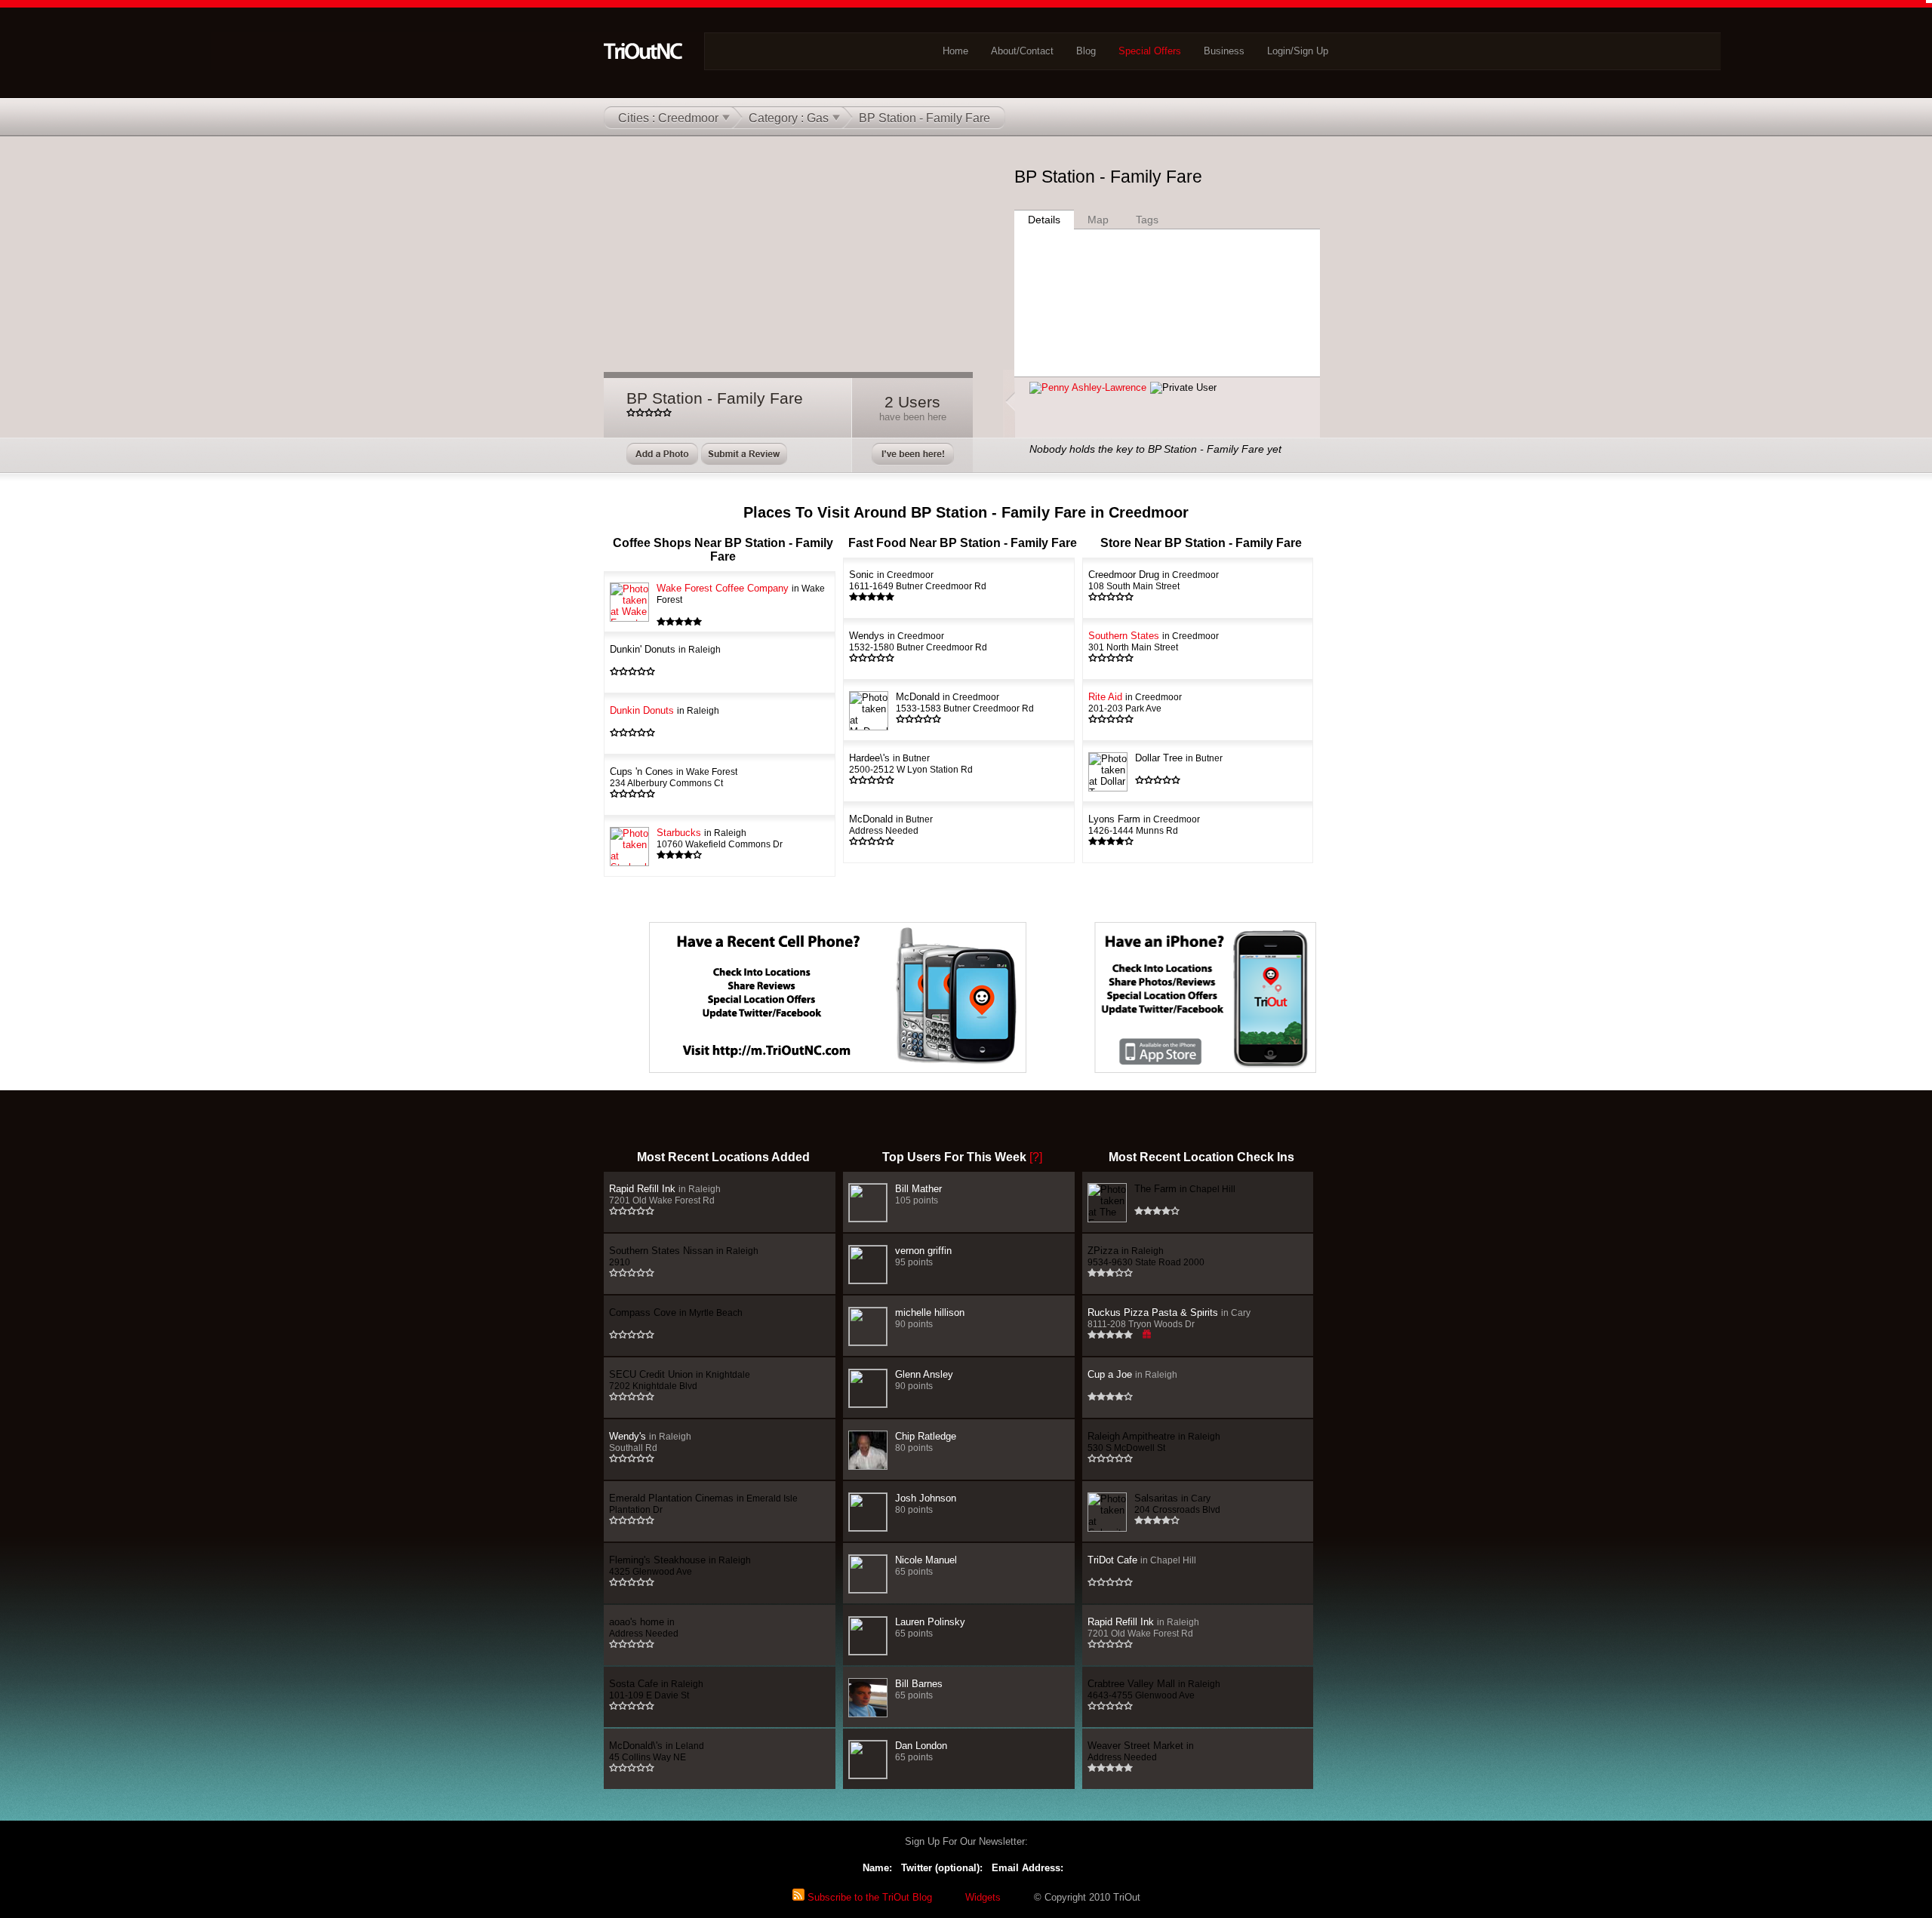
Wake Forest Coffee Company (741, 593)
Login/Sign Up (1298, 51)
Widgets (983, 1897)
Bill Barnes (919, 1689)
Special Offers (1150, 51)
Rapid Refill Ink (665, 1194)
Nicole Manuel (926, 1565)
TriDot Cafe (1142, 1560)
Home (955, 51)
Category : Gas (789, 118)
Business (1224, 51)
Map (1098, 220)
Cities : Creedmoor (668, 118)
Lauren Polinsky (930, 1627)
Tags (1147, 220)
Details (1044, 220)
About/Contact (1022, 51)
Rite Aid (1135, 702)
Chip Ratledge (926, 1442)
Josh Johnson (926, 1503)
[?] (1036, 1157)
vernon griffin (923, 1256)
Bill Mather (918, 1194)
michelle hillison (930, 1318)
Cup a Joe (1132, 1374)
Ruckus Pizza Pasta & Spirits (1169, 1318)
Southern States (1154, 641)
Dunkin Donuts (665, 710)
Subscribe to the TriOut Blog (868, 1897)
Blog (1086, 51)
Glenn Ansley (924, 1380)
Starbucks (720, 838)
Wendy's (650, 1442)
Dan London (921, 1751)
